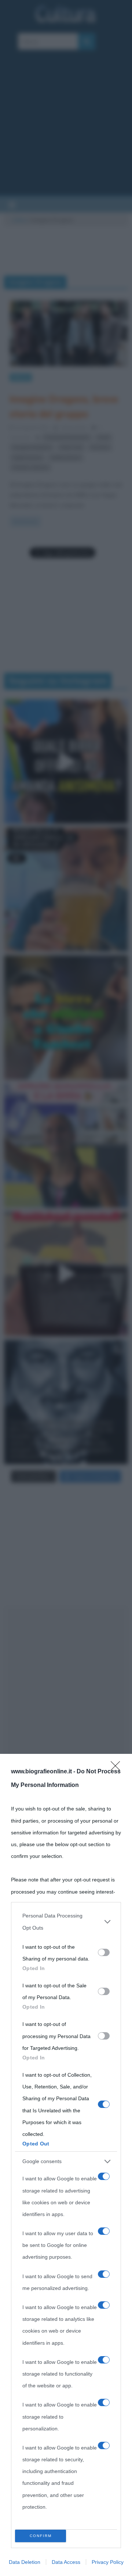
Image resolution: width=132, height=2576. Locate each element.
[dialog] (66, 2165)
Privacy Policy (108, 2562)
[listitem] (66, 1922)
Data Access (66, 2562)
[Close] (118, 1768)
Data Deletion (25, 2562)
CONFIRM (41, 2536)
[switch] (104, 1952)
